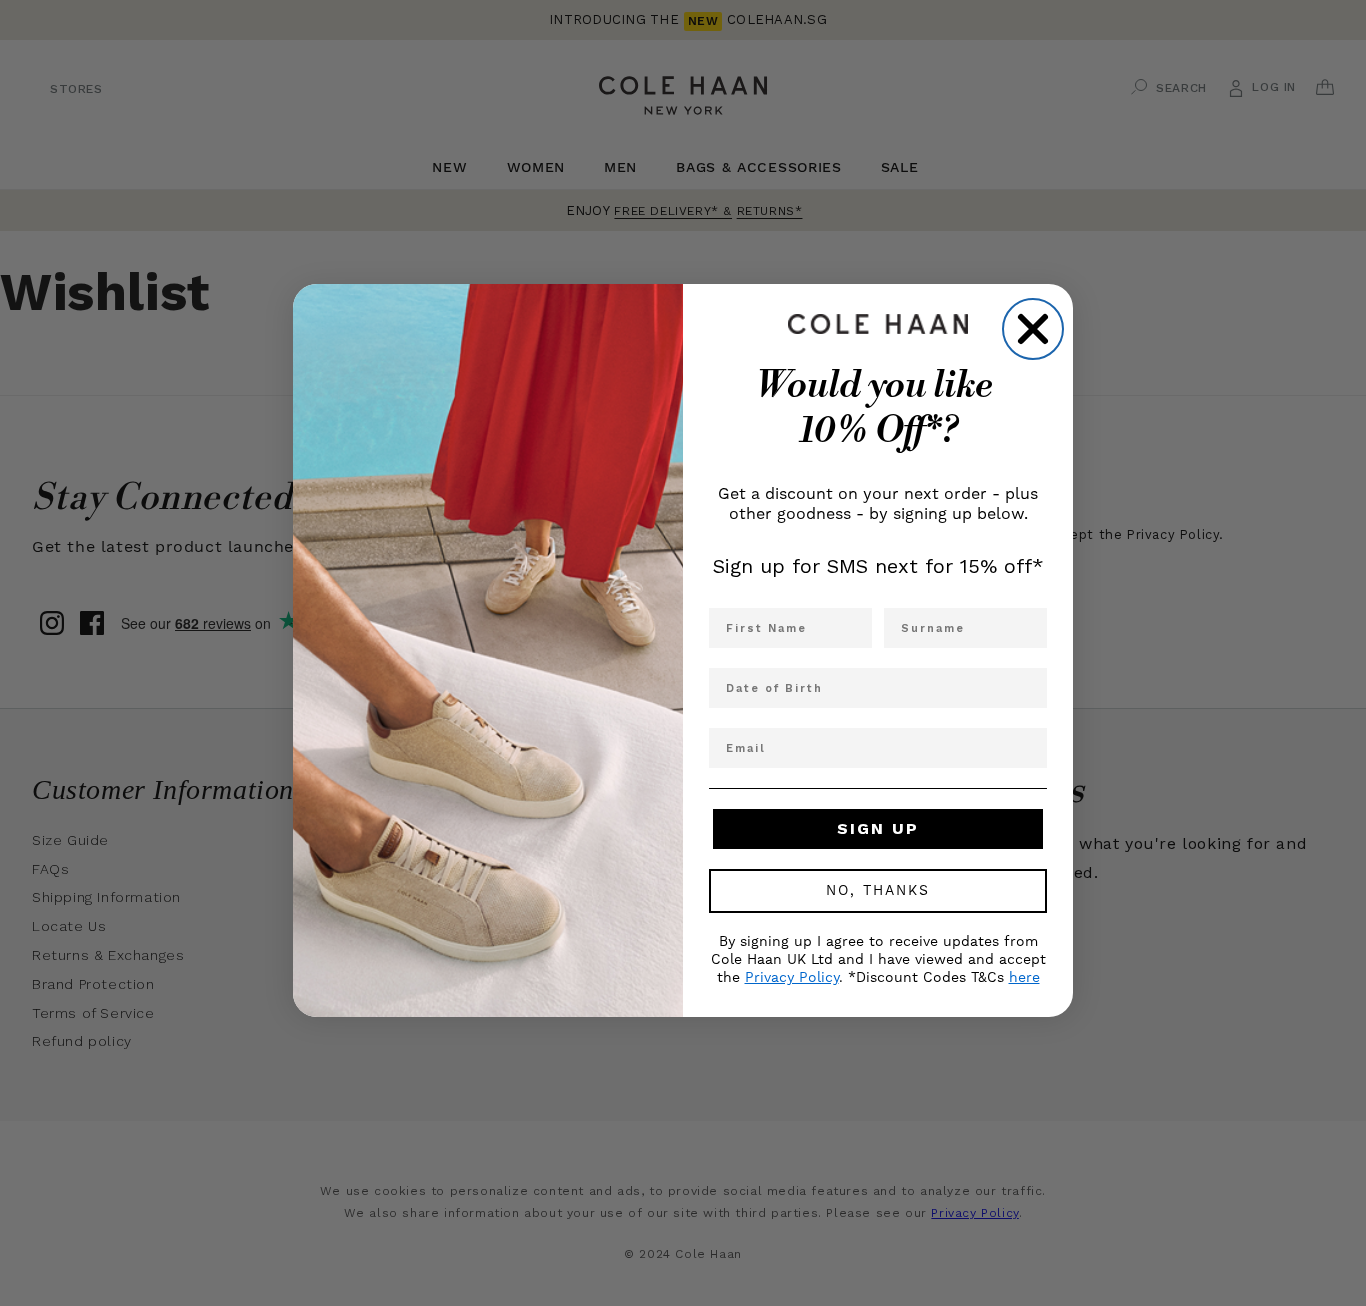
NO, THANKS (878, 891)
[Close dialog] (1033, 329)
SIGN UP (878, 828)
